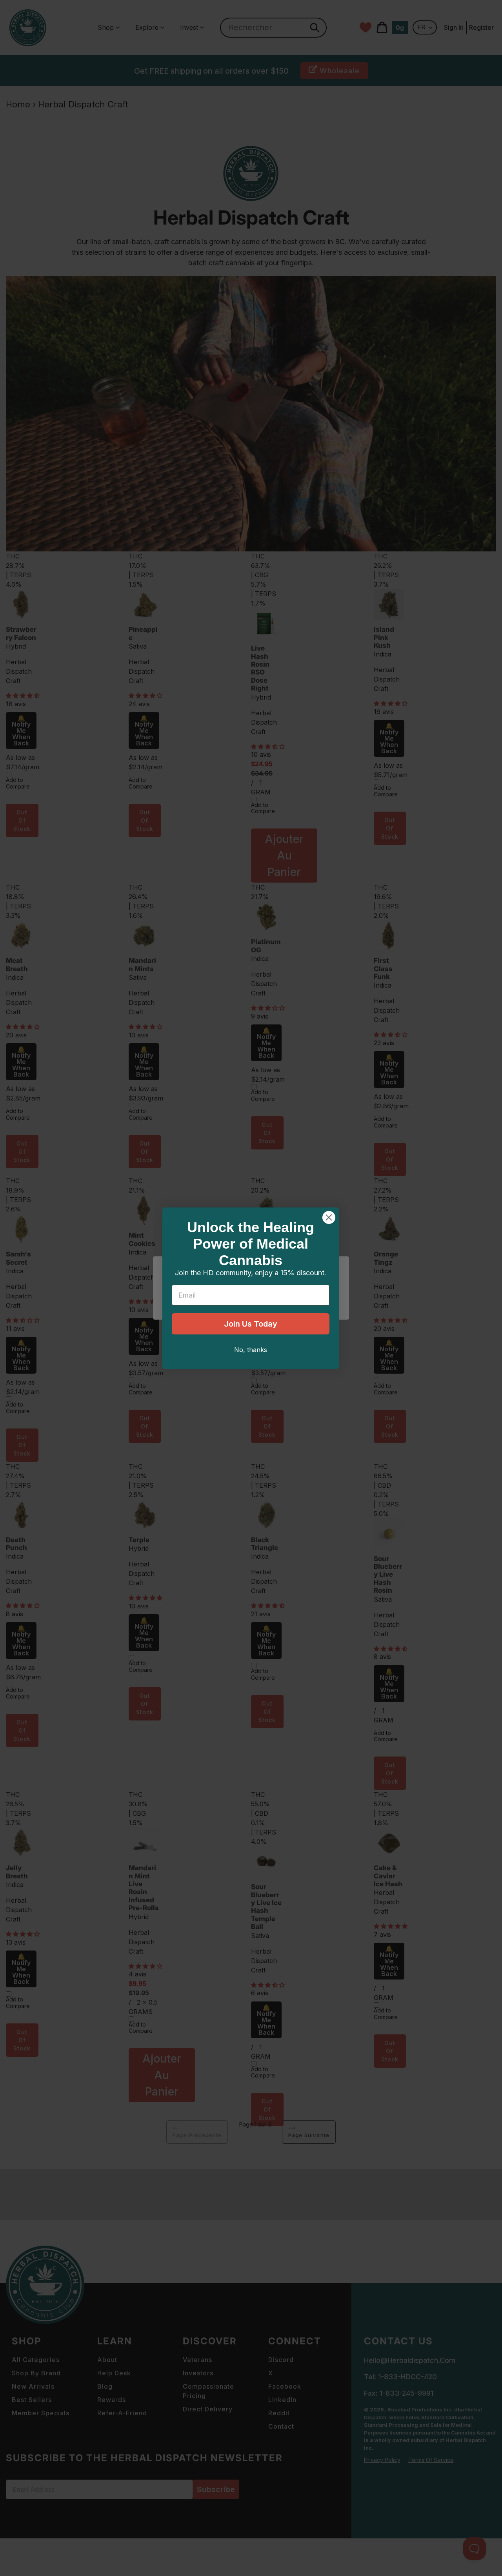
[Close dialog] (329, 1217)
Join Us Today (251, 1324)
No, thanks (251, 1350)
